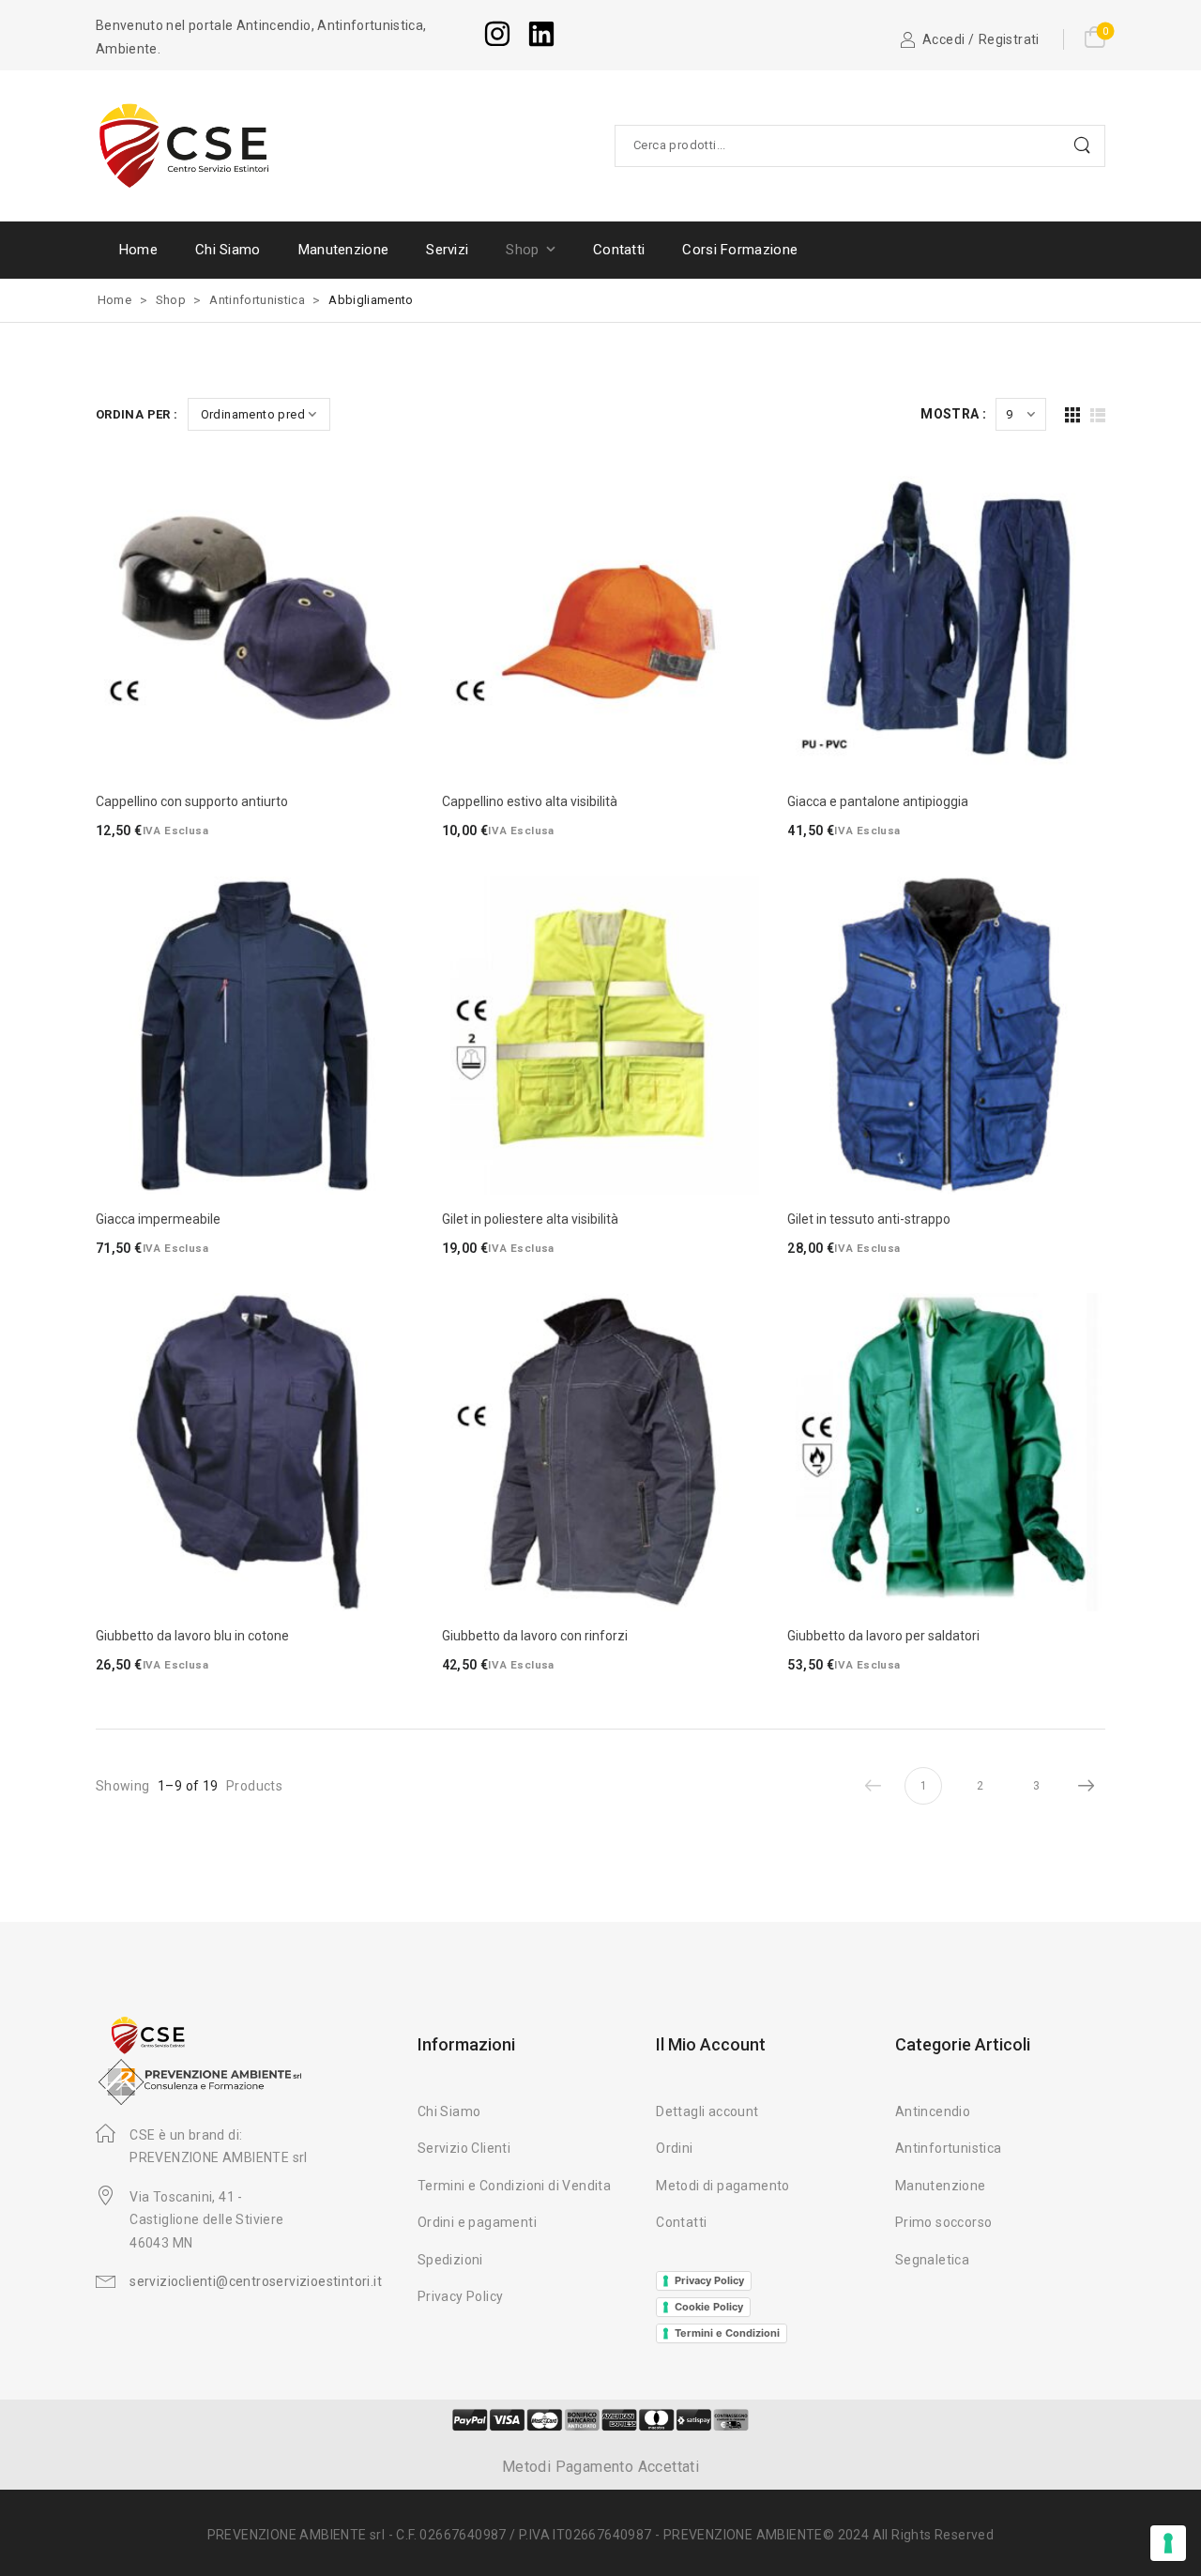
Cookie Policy (709, 2307)
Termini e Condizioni (727, 2333)
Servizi (447, 250)
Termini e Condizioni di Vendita (514, 2186)
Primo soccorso (944, 2222)
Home (138, 250)
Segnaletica (932, 2260)
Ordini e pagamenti (477, 2222)
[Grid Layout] (1072, 415)
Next (1087, 1786)
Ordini (674, 2148)
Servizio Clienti (464, 2148)
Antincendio (933, 2111)
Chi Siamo (228, 250)
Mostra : (953, 414)
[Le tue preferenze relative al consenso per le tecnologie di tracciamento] (1168, 2543)
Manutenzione (344, 250)
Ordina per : (137, 414)
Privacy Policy (461, 2296)
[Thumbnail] (255, 618)
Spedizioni (450, 2260)
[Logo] (185, 145)
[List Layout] (1098, 415)
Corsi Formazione (740, 250)
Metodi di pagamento (723, 2186)
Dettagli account (707, 2111)
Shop (522, 250)
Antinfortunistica (257, 300)
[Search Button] (1086, 146)
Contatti (619, 250)
